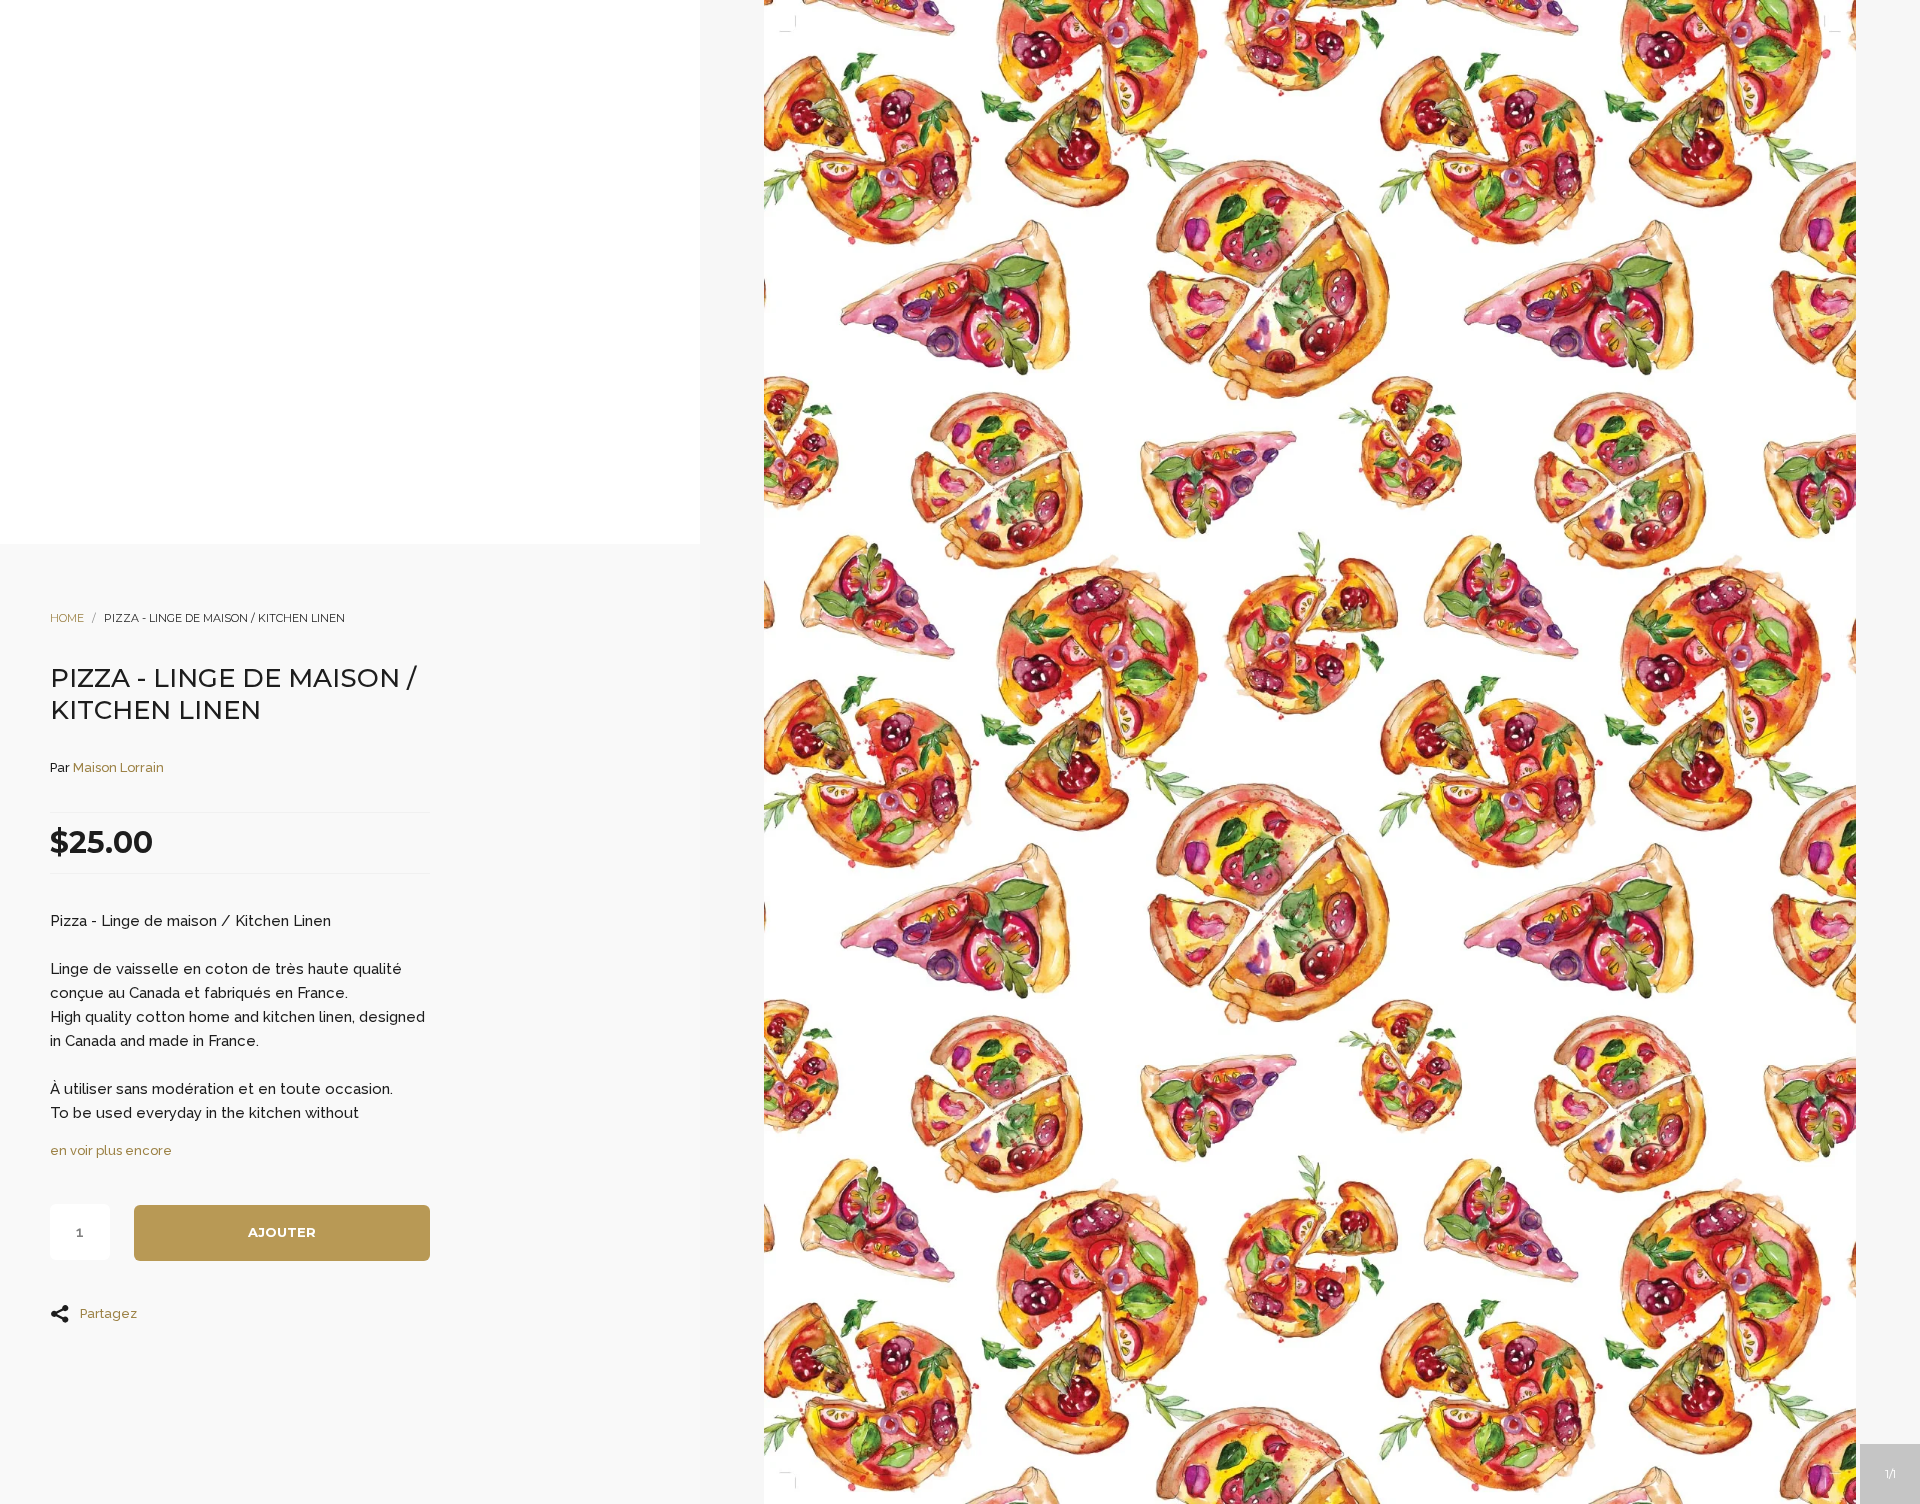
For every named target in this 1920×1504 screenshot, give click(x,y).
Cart (1041, 191)
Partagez (108, 1313)
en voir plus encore (111, 1150)
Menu (879, 191)
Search (987, 191)
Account (933, 191)
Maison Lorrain (118, 767)
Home (67, 618)
